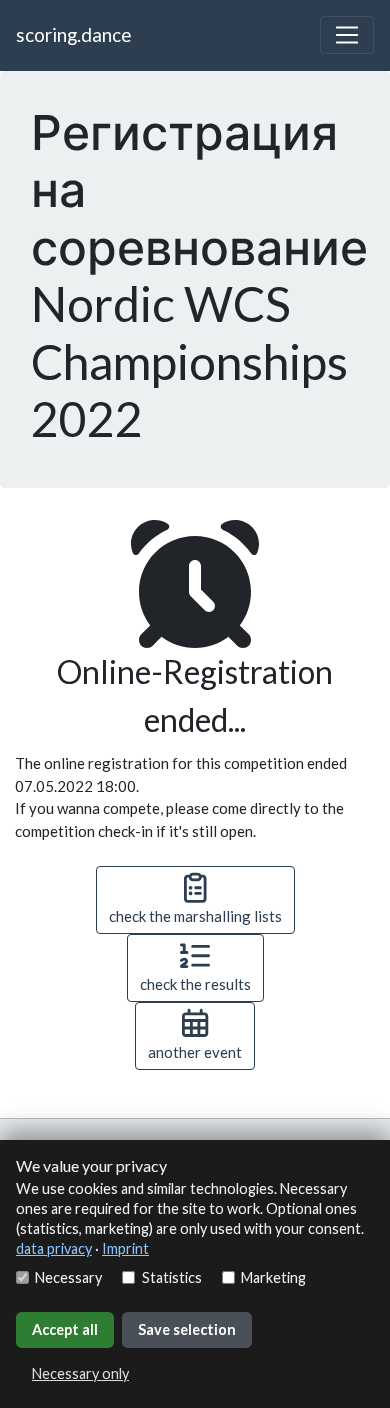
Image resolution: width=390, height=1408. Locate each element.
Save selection (187, 1329)
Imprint (125, 1248)
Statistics (171, 1277)
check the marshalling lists (195, 916)
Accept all (65, 1329)
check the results (195, 984)
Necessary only (80, 1373)
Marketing (273, 1277)
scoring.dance (73, 34)
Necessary (68, 1277)
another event (195, 1052)
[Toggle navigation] (347, 35)
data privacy (54, 1248)
